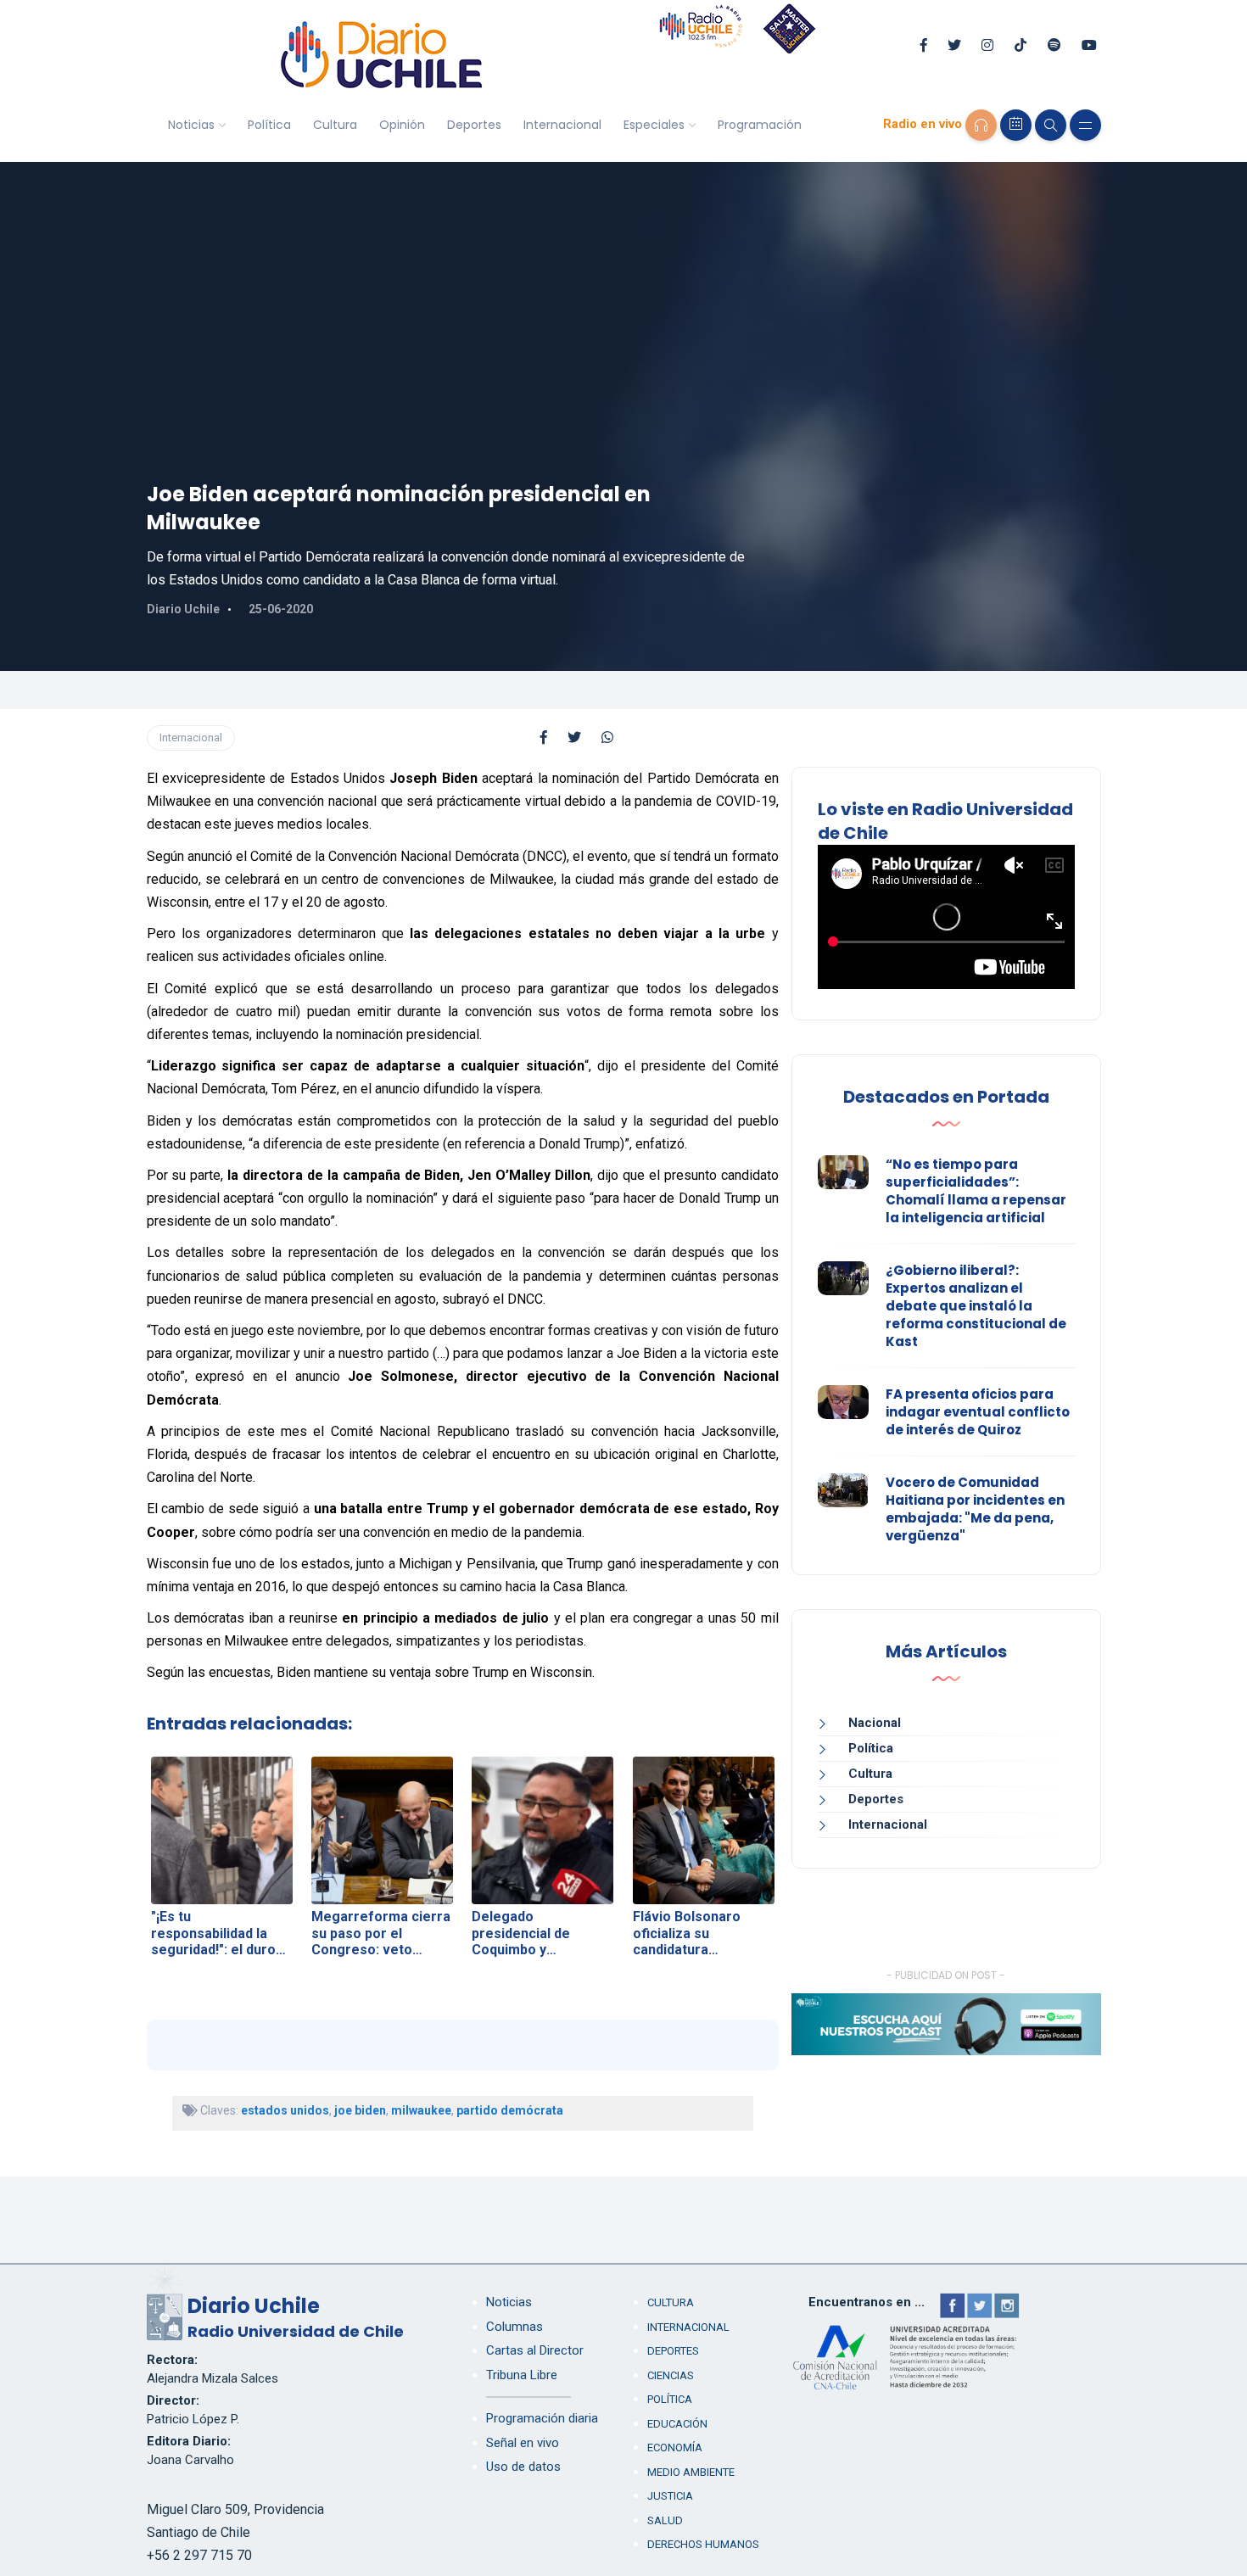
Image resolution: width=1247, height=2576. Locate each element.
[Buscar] (1051, 125)
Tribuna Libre (522, 2375)
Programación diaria (542, 2418)
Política (269, 125)
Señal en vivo (523, 2443)
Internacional (562, 125)
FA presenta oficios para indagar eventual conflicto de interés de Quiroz (978, 1412)
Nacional (875, 1723)
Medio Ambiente (691, 2472)
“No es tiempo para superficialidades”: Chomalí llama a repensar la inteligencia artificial (976, 1191)
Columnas (514, 2327)
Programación (760, 125)
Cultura (335, 125)
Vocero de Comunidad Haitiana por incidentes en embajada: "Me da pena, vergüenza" (975, 1509)
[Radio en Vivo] (981, 125)
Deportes (474, 125)
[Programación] (1016, 125)
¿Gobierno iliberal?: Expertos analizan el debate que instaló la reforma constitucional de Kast (976, 1306)
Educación (677, 2424)
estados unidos (285, 2110)
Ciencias (671, 2375)
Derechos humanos (703, 2544)
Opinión (402, 125)
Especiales (654, 125)
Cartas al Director (535, 2350)
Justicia (670, 2496)
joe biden (360, 2110)
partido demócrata (510, 2110)
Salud (665, 2520)
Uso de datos (523, 2467)
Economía (675, 2447)
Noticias (191, 125)
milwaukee (421, 2110)
